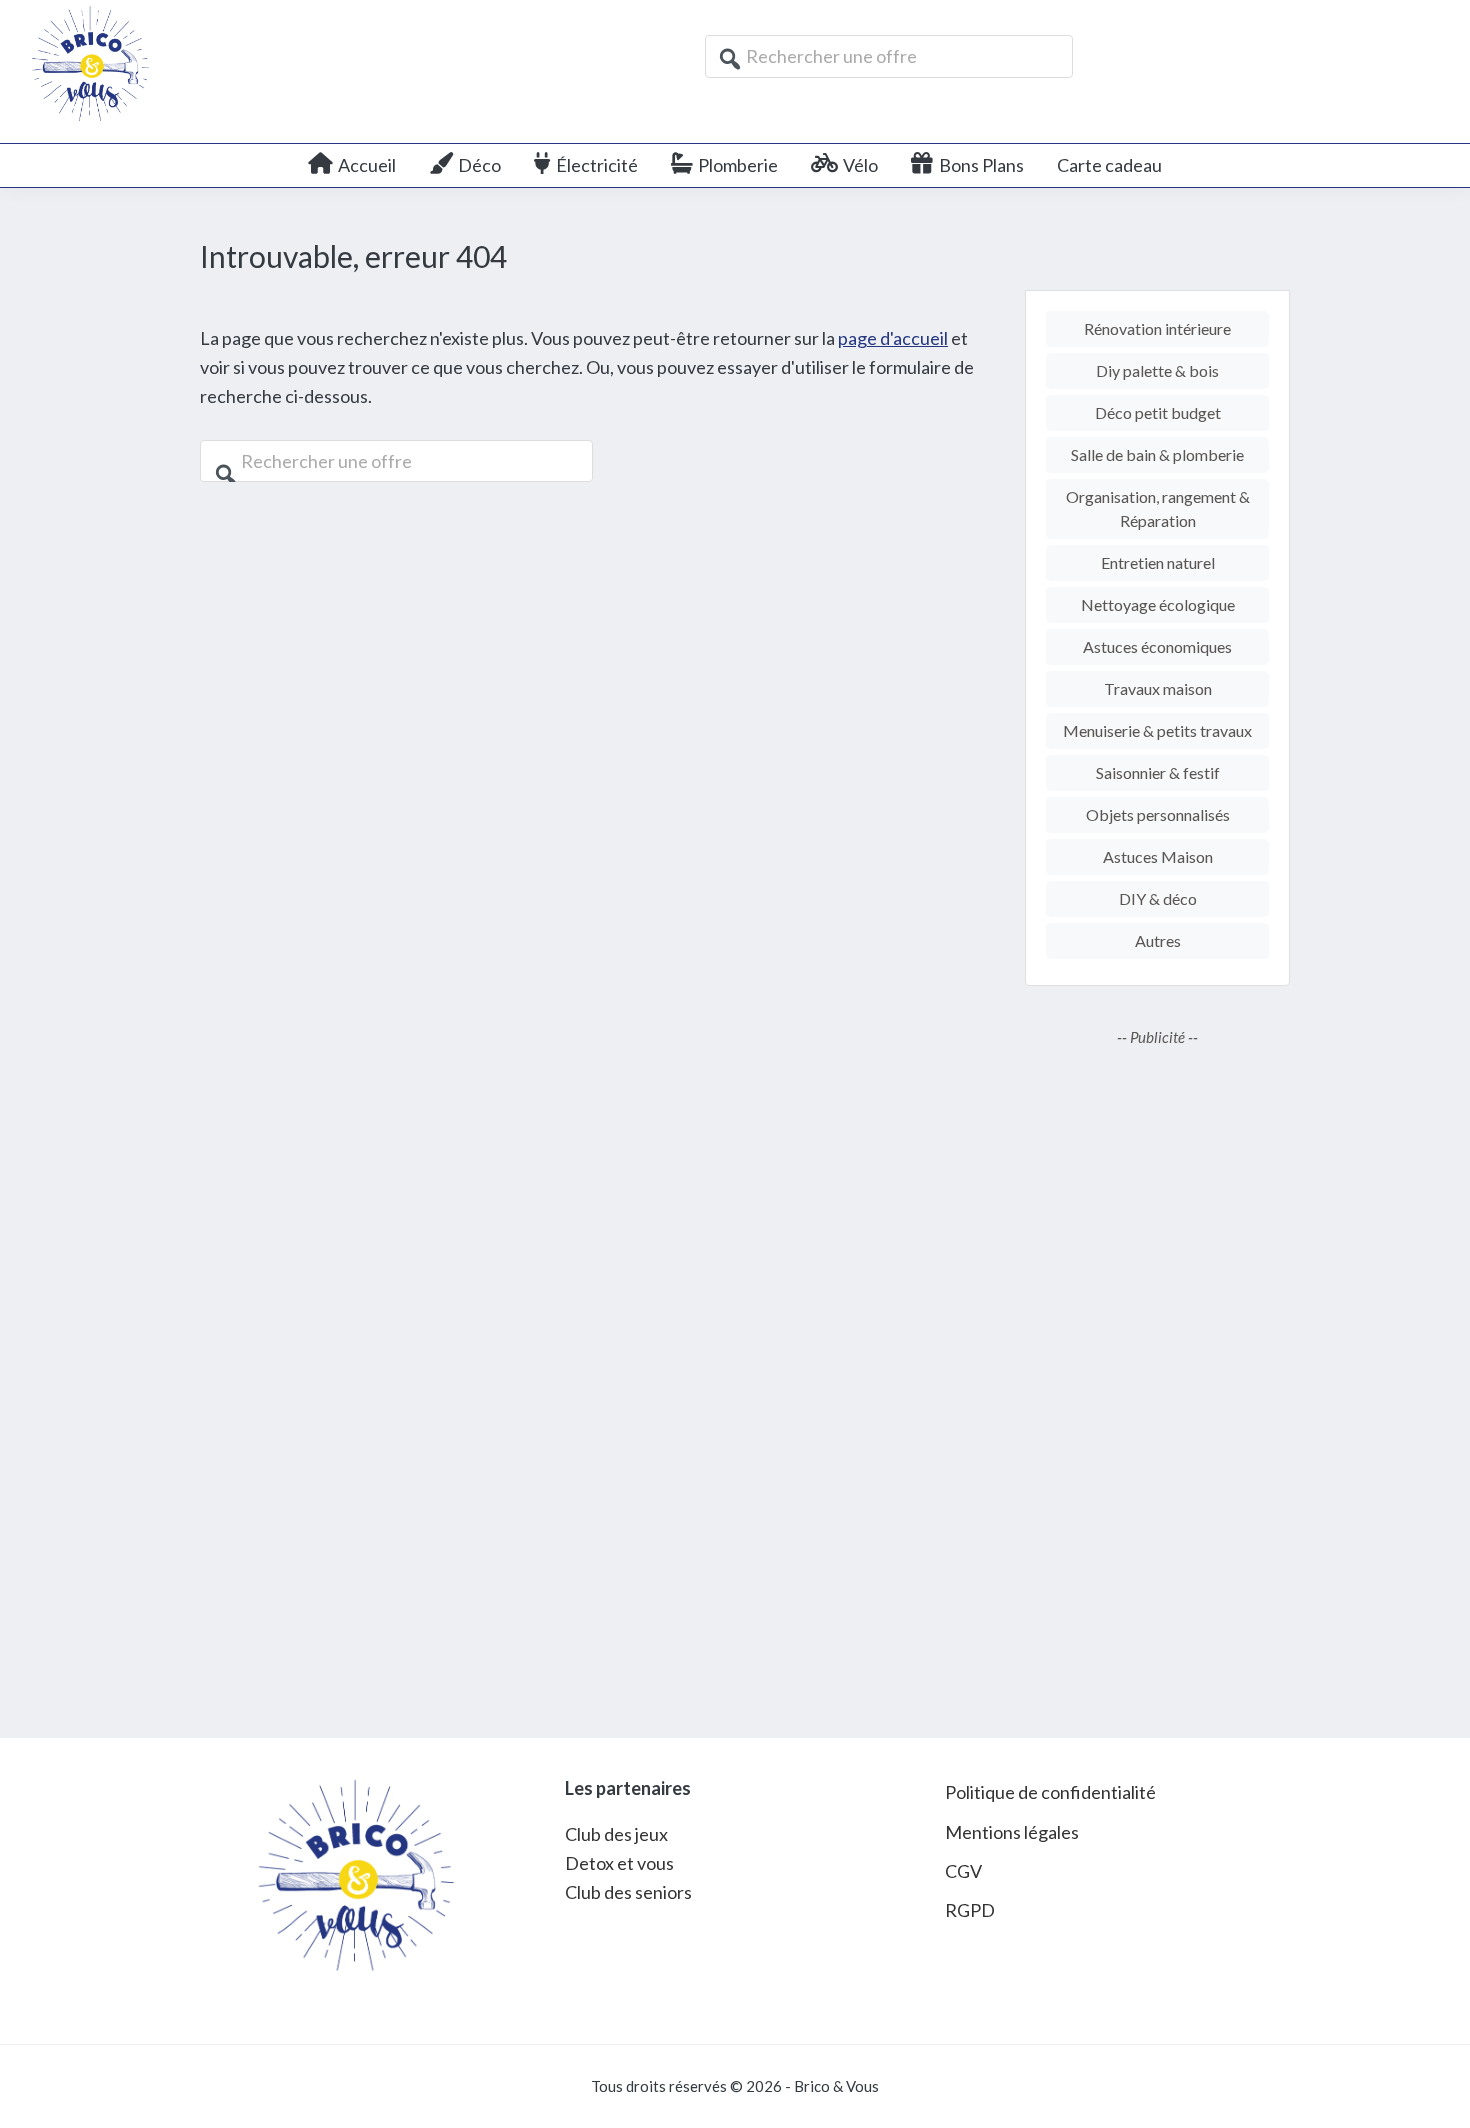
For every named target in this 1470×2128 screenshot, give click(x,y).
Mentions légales (1012, 1832)
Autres (1158, 940)
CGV (963, 1871)
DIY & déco (1158, 898)
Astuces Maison (1158, 856)
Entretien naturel (1158, 562)
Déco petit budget (1158, 412)
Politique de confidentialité (1050, 1792)
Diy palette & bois (1157, 370)
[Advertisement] (1157, 1378)
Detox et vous (619, 1863)
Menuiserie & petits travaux (1157, 730)
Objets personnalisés (1158, 814)
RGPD (970, 1910)
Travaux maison (1158, 688)
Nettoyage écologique (1158, 604)
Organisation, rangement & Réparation (1158, 508)
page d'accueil (893, 338)
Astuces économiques (1157, 646)
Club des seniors (628, 1892)
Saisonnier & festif (1158, 772)
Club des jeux (616, 1834)
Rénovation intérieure (1157, 328)
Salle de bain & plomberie (1157, 454)
